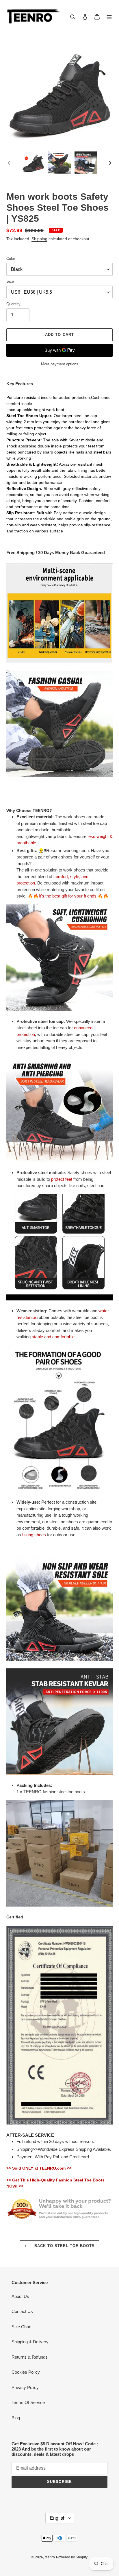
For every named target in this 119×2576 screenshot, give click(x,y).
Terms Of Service (28, 2402)
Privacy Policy (25, 2387)
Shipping (39, 239)
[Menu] (109, 17)
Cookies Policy (26, 2372)
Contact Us (22, 2311)
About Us (20, 2296)
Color (11, 259)
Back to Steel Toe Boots (64, 2246)
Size (10, 281)
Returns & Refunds (30, 2357)
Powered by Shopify (72, 2557)
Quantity (13, 304)
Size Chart (22, 2327)
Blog (16, 2418)
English (58, 2518)
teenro (50, 2557)
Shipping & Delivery (30, 2342)
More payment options (60, 364)
